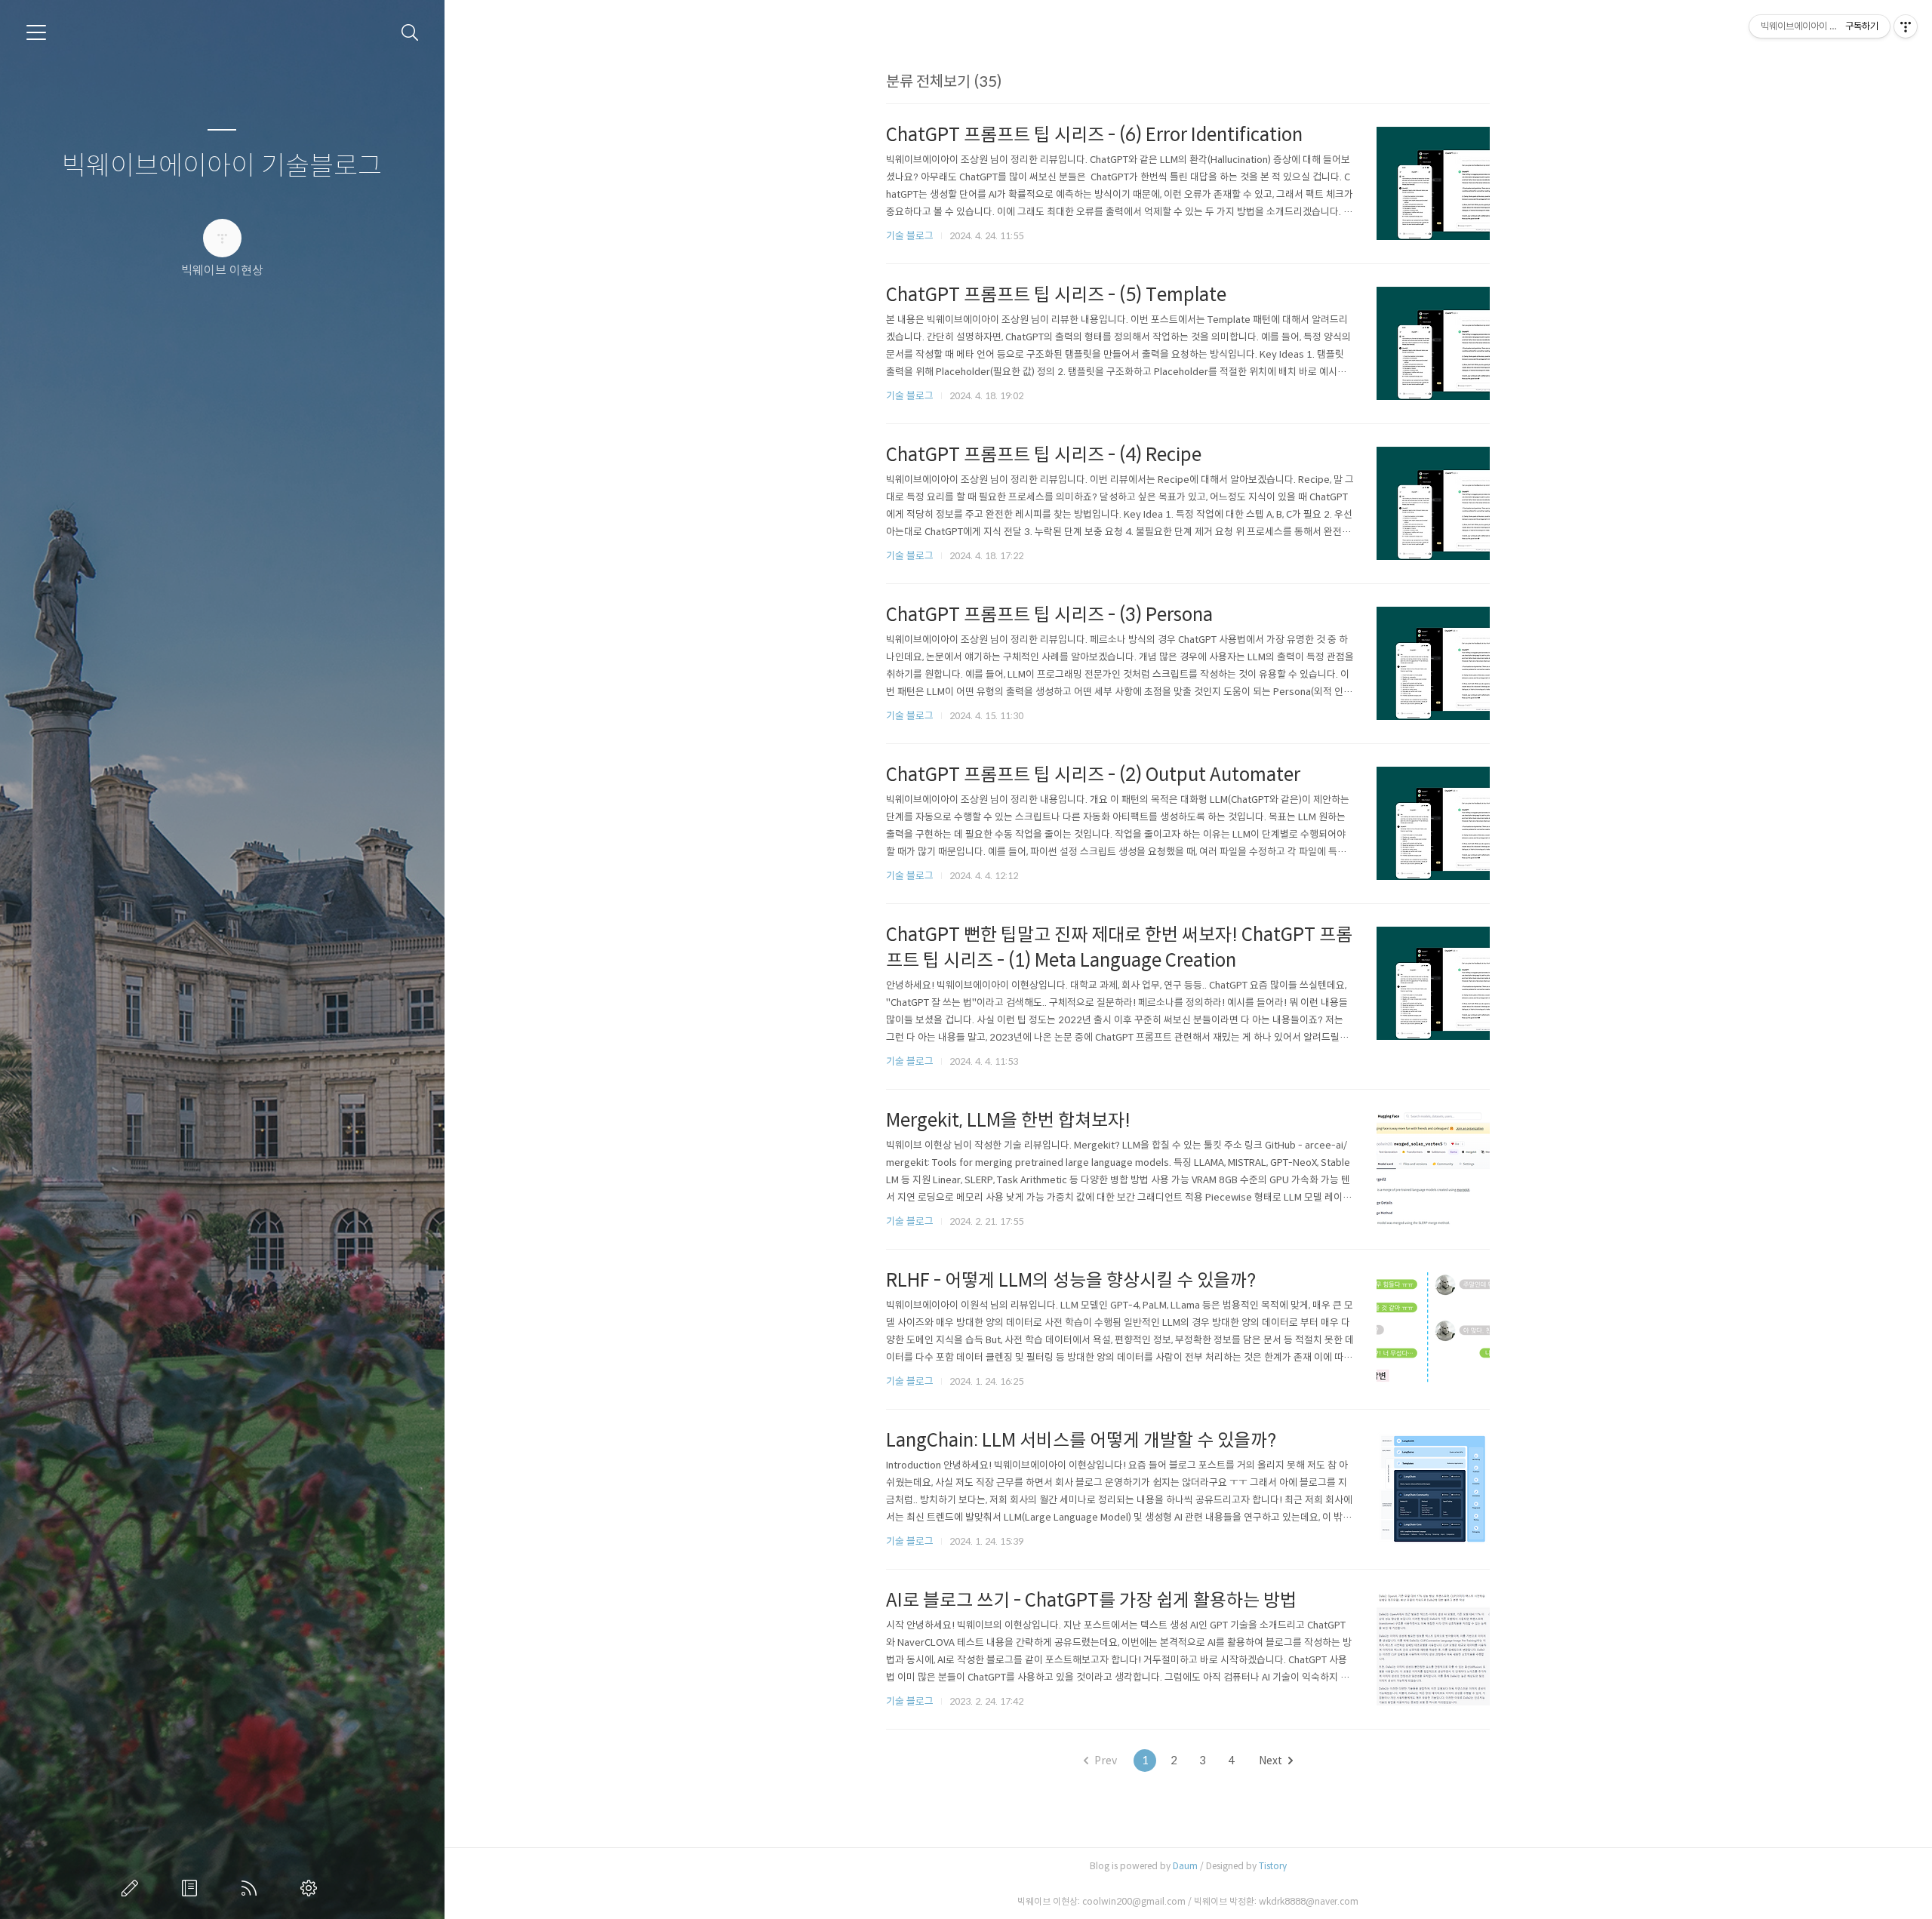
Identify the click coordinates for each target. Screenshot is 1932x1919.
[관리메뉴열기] (1906, 26)
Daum (1185, 1866)
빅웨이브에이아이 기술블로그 (222, 166)
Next (1271, 1761)
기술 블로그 (910, 236)
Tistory (1273, 1866)
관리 (312, 1888)
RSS (252, 1888)
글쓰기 (133, 1888)
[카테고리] (36, 32)
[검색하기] (410, 33)
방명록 (192, 1888)
